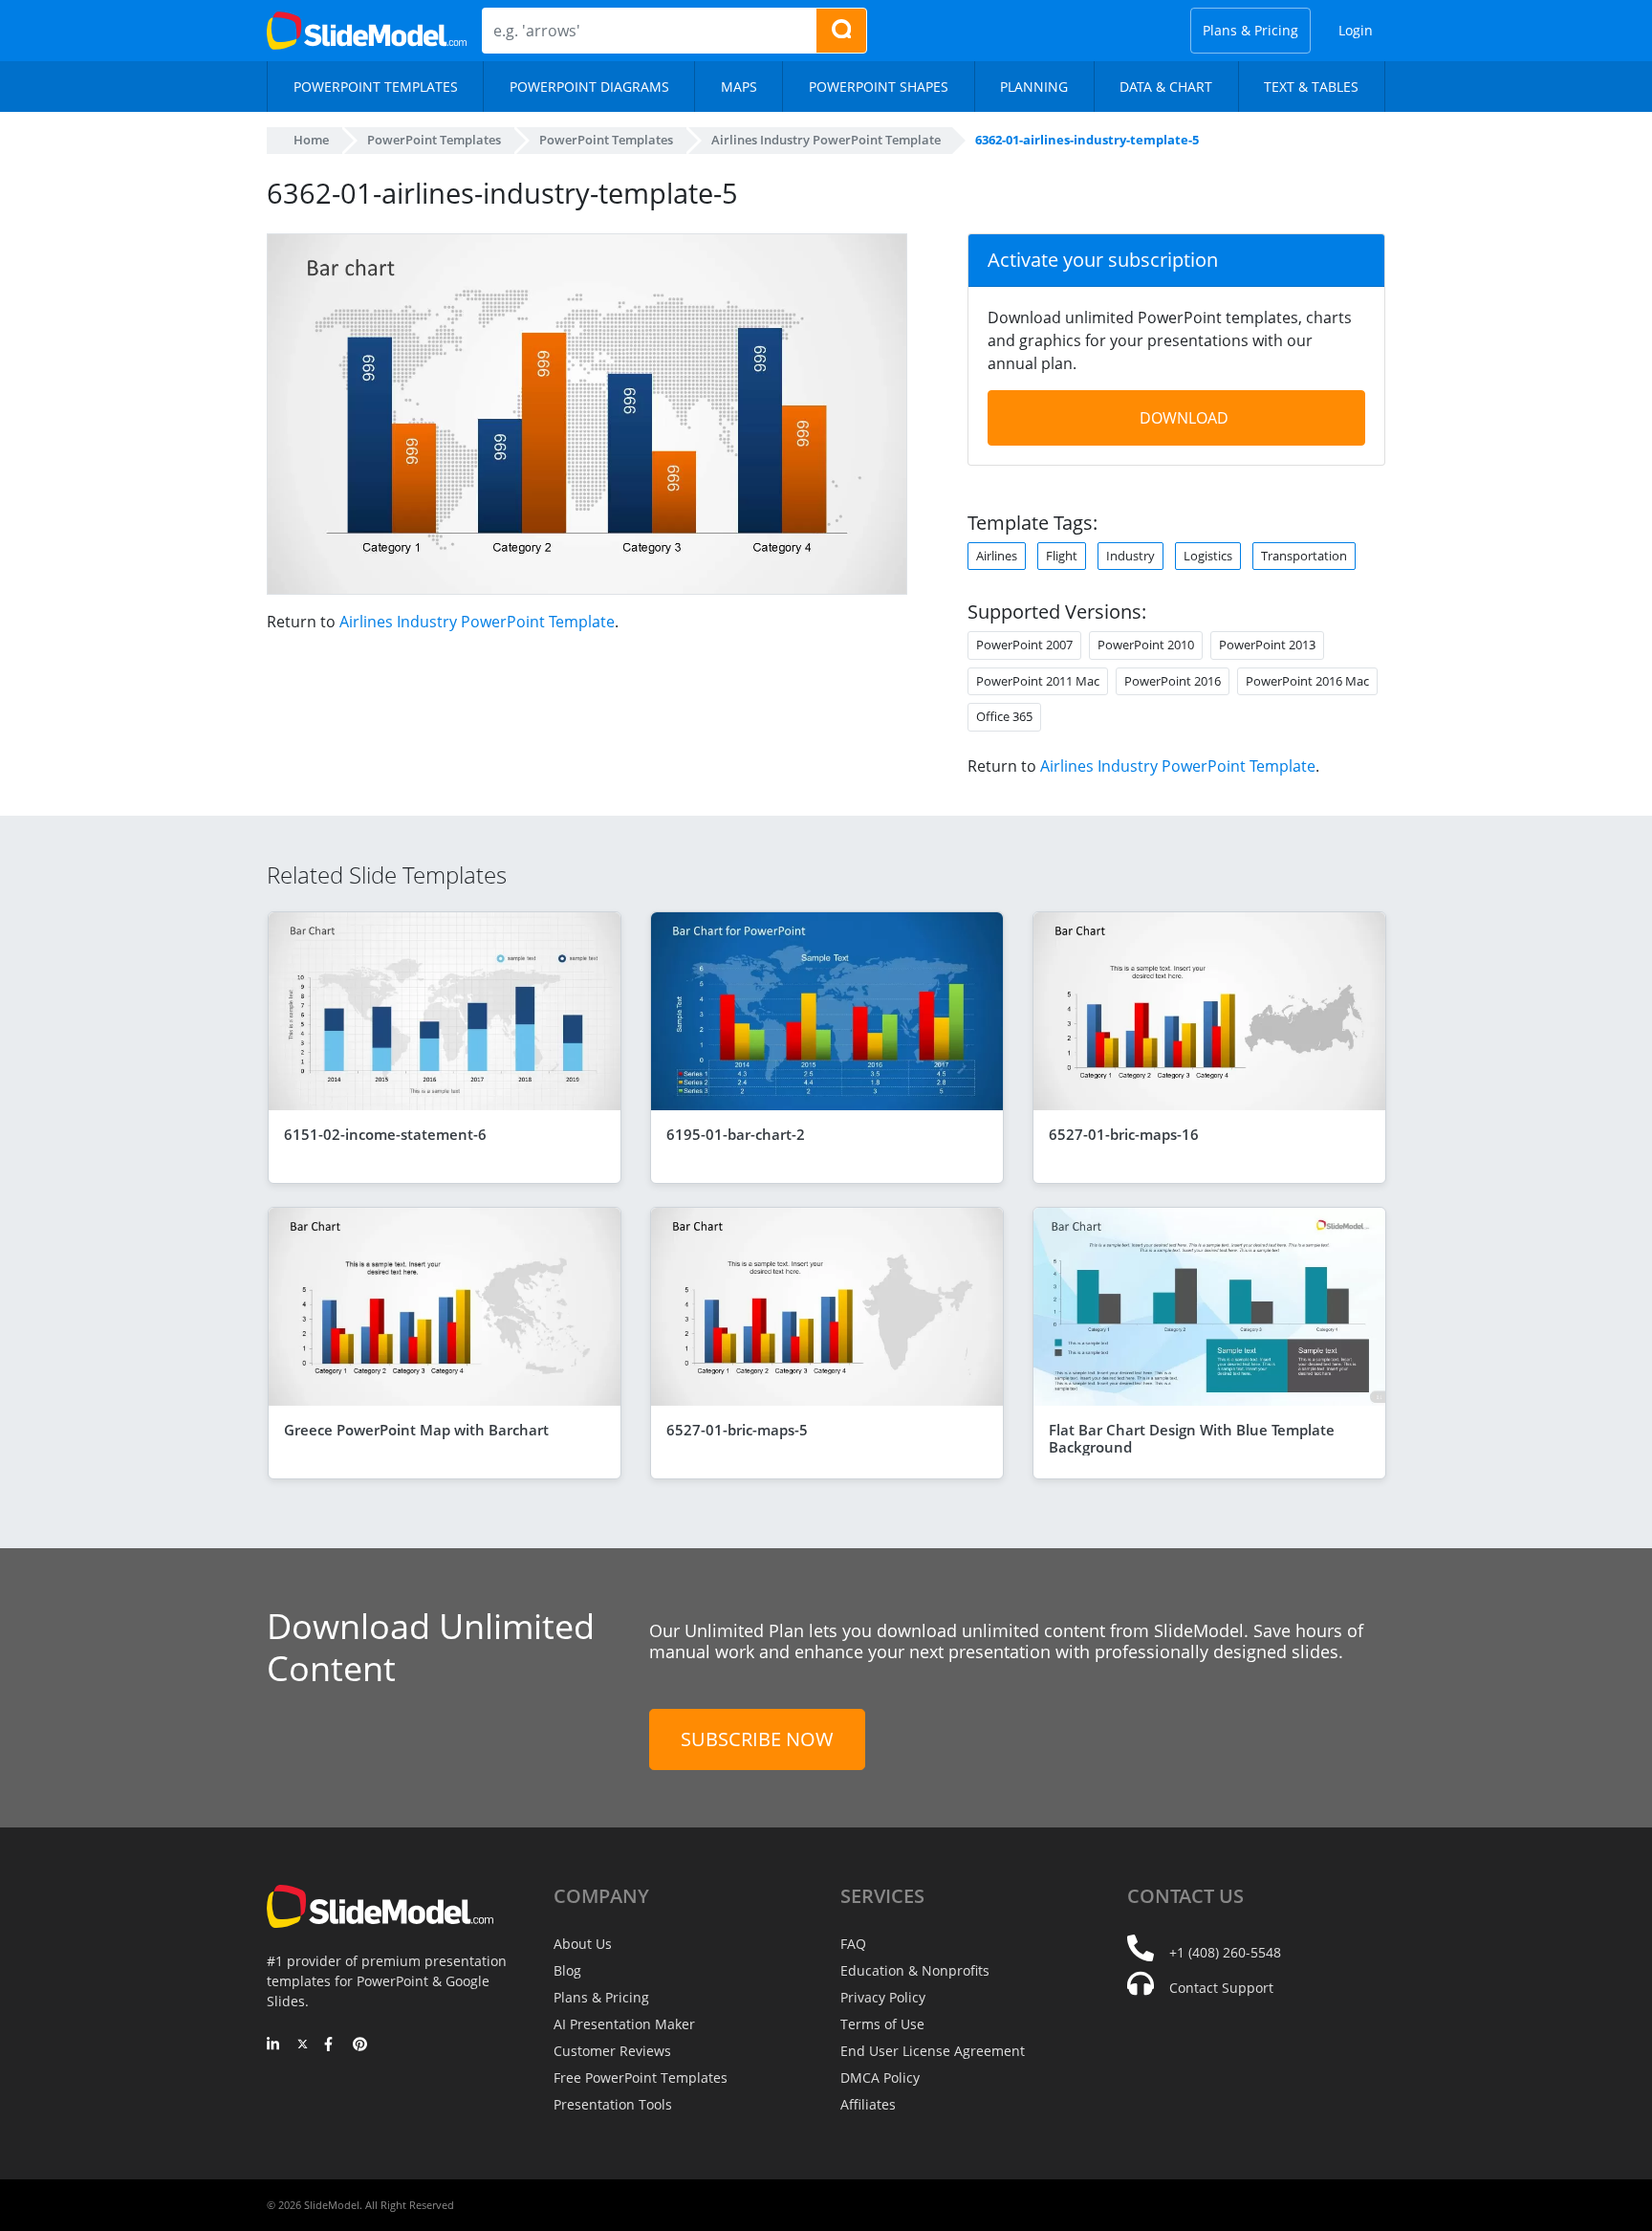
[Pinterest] (360, 2045)
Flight (1062, 556)
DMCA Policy (880, 2078)
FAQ (853, 1944)
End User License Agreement (933, 2051)
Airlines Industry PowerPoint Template (477, 622)
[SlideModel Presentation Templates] (367, 31)
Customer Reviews (612, 2051)
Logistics (1208, 556)
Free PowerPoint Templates (641, 2078)
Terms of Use (882, 2024)
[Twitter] (303, 2045)
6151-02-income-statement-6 (385, 1134)
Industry (1130, 556)
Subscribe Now (757, 1739)
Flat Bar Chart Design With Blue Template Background (1192, 1438)
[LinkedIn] (274, 2045)
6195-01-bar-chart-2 (736, 1134)
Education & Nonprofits (915, 1970)
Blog (567, 1970)
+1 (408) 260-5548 (1225, 1952)
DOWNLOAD (1184, 418)
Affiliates (868, 2104)
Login (1356, 30)
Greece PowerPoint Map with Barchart (416, 1430)
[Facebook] (331, 2045)
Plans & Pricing (1250, 30)
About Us (583, 1944)
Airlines (997, 556)
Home (311, 140)
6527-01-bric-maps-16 (1124, 1134)
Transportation (1304, 556)
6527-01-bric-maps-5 (737, 1430)
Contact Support (1221, 1988)
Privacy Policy (883, 1997)
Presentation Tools (613, 2104)
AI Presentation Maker (624, 2024)
